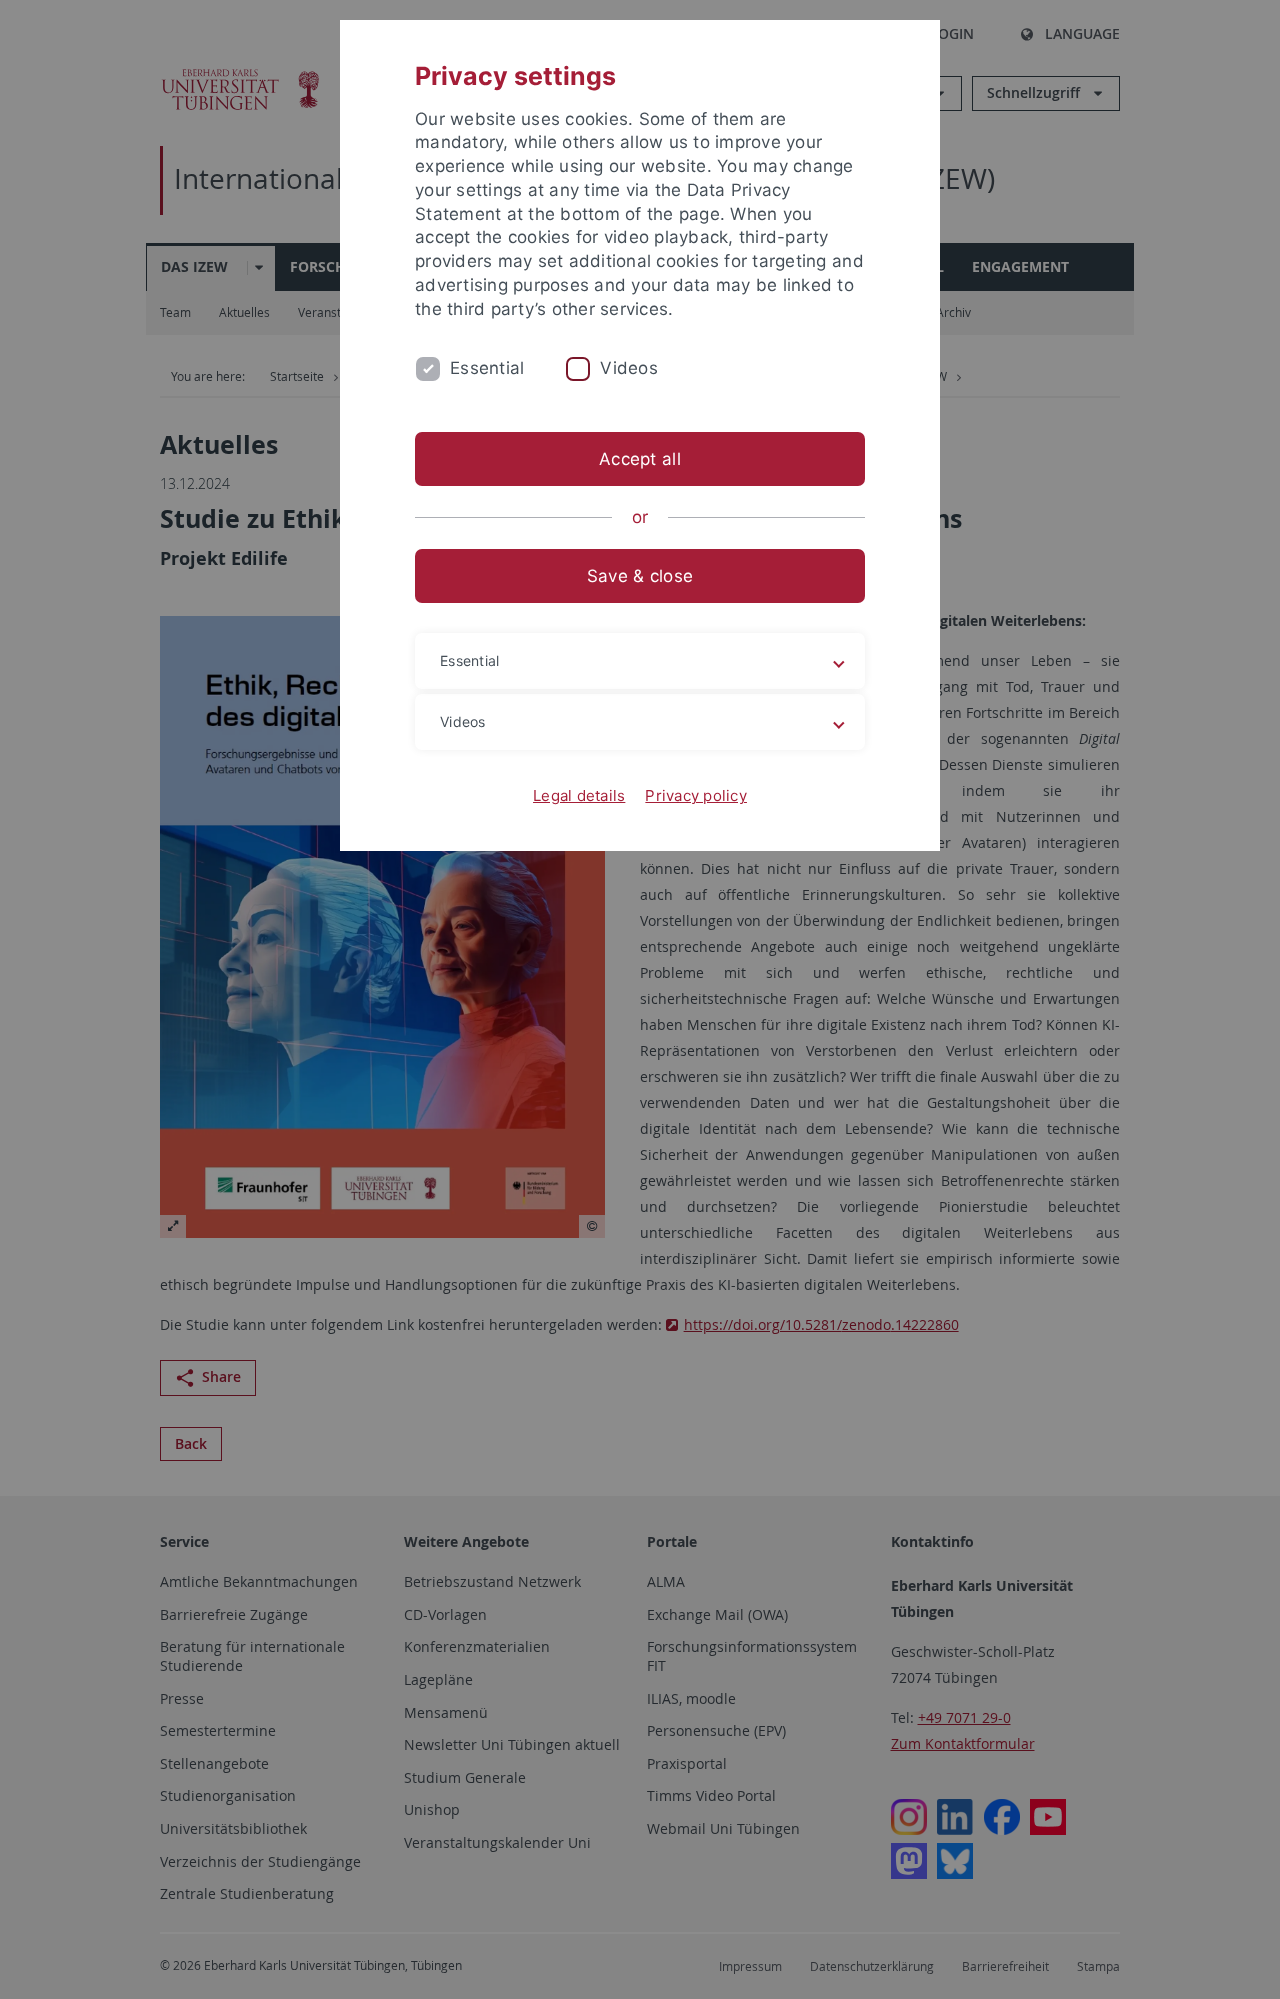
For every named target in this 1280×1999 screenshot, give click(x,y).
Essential (487, 368)
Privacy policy (696, 795)
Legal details (579, 795)
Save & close (640, 576)
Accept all (640, 459)
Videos (629, 368)
